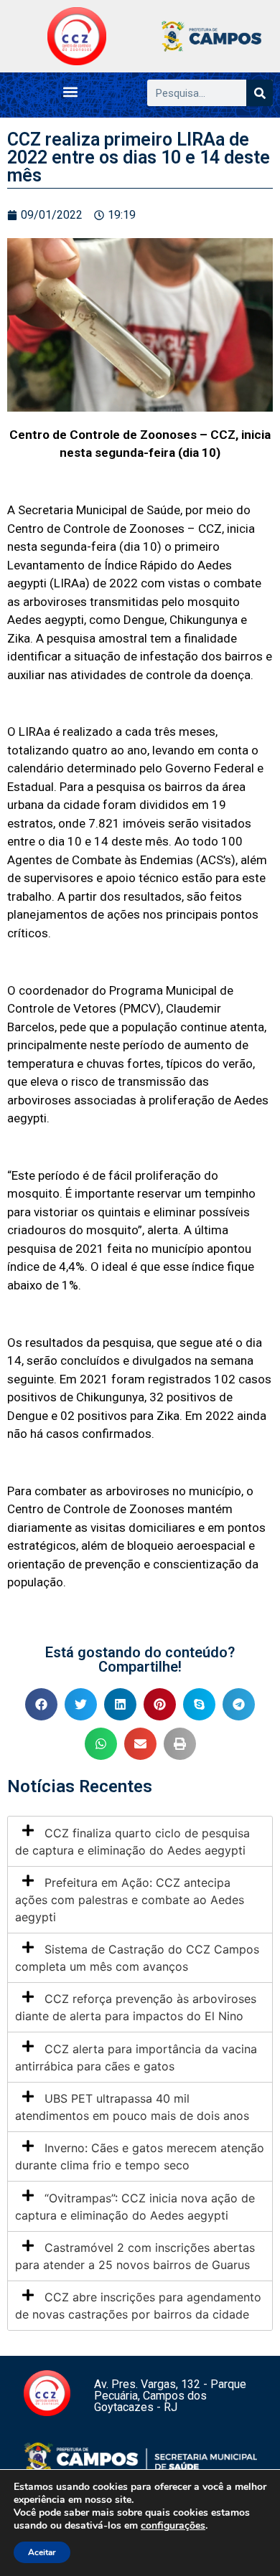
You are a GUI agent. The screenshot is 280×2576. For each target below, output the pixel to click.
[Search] (260, 93)
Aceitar (42, 2552)
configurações (173, 2526)
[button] (70, 91)
